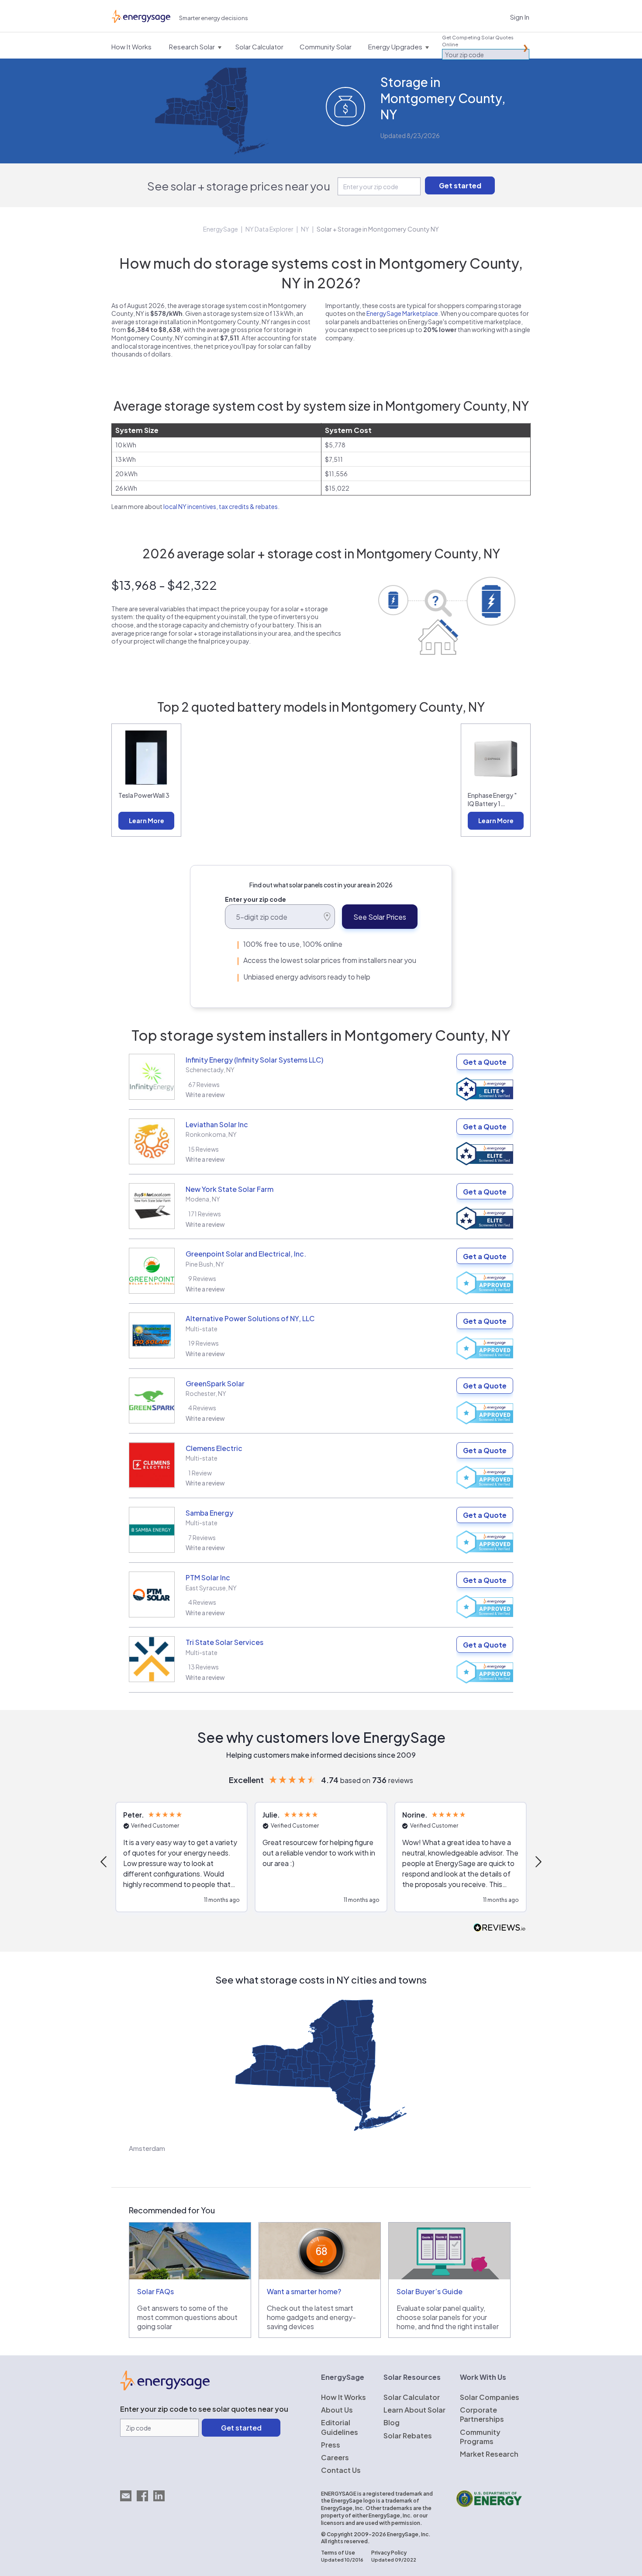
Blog (392, 2422)
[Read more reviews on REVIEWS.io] (500, 1928)
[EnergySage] (165, 2388)
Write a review (205, 1094)
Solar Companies (490, 2397)
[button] (104, 1862)
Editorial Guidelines (340, 2427)
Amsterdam (147, 2148)
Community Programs (480, 2437)
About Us (337, 2410)
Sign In (520, 17)
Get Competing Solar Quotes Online (478, 41)
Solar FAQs (155, 2291)
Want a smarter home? (304, 2291)
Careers (335, 2457)
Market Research (489, 2454)
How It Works (343, 2397)
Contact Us (341, 2470)
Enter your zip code (255, 899)
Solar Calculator (412, 2397)
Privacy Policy (389, 2553)
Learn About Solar (414, 2410)
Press (331, 2445)
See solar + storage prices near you (239, 186)
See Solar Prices (380, 917)
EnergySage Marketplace (402, 313)
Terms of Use (338, 2553)
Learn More (147, 821)
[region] (321, 1862)
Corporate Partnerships (482, 2414)
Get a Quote (485, 1062)
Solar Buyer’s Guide (430, 2291)
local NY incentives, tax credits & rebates (221, 506)
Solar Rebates (408, 2436)
